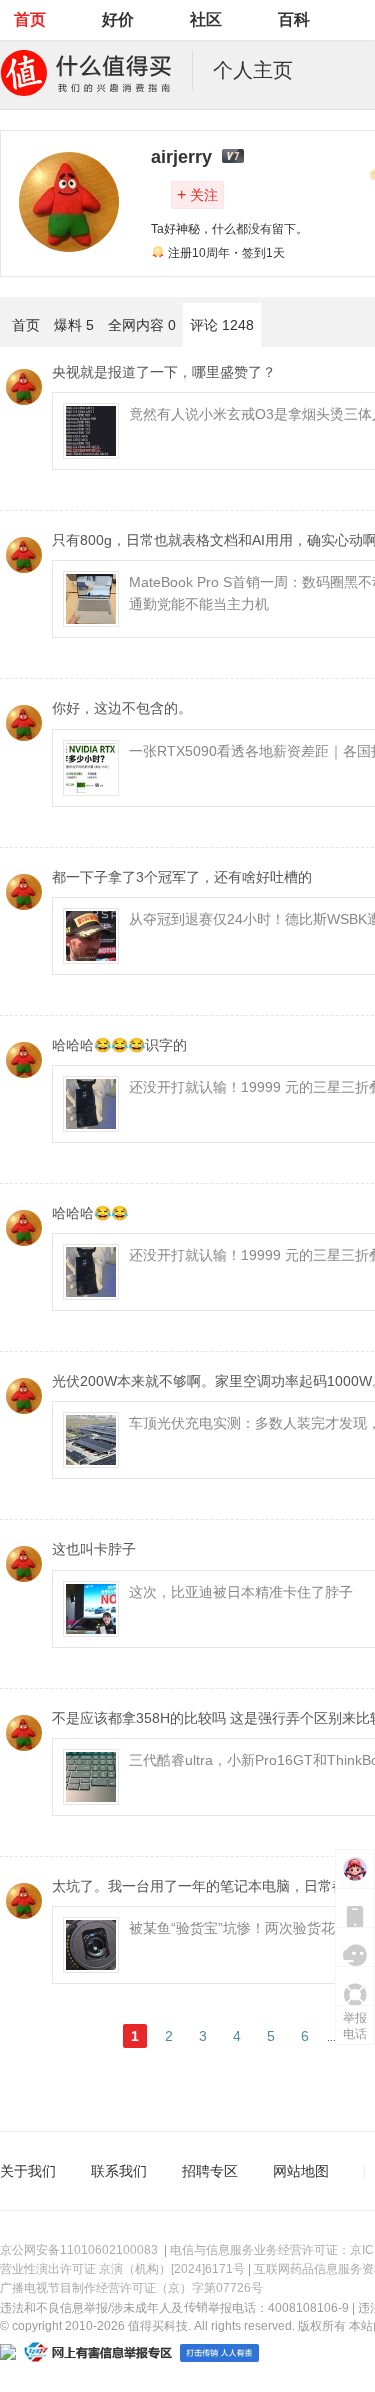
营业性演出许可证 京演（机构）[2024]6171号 (122, 2269)
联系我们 (119, 2171)
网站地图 (301, 2171)
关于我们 (28, 2171)
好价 (118, 19)
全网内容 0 (142, 325)
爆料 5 (74, 325)
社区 (206, 19)
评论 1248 (222, 325)
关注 (197, 194)
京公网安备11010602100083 (79, 2250)
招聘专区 (210, 2171)
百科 (294, 19)
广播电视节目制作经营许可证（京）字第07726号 (131, 2288)
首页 (30, 19)
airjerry (181, 157)
